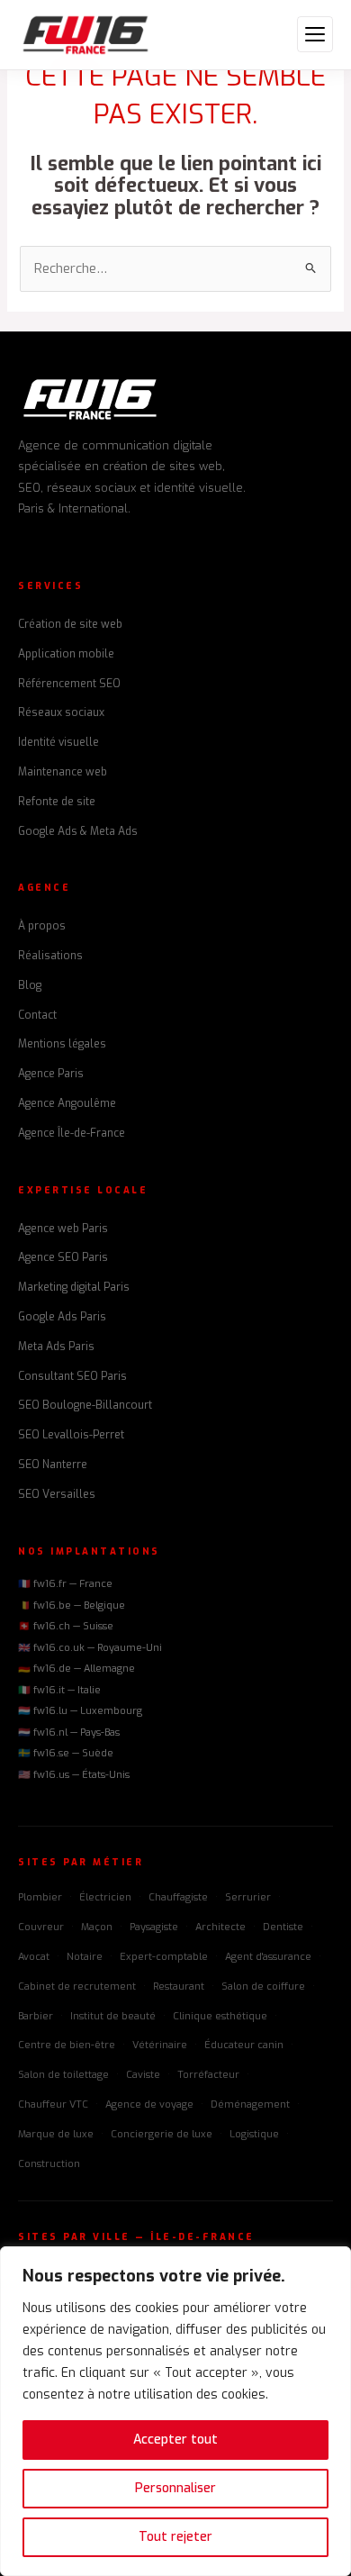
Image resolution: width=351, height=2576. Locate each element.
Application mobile (66, 654)
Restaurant (179, 1986)
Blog (30, 985)
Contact (37, 1015)
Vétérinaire (160, 2045)
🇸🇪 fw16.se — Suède (66, 1753)
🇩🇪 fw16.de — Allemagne (76, 1669)
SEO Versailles (57, 1494)
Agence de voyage (149, 2104)
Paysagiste (154, 1927)
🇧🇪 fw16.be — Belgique (72, 1605)
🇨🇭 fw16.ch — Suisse (66, 1626)
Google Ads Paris (62, 1317)
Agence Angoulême (67, 1103)
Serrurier (248, 1897)
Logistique (254, 2134)
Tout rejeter (175, 2537)
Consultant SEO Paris (72, 1376)
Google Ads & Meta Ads (78, 831)
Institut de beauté (113, 2016)
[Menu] (315, 34)
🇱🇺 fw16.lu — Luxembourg (80, 1711)
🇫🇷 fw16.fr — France (65, 1584)
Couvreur (41, 1927)
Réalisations (50, 956)
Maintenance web (63, 772)
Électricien (105, 1897)
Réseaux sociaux (61, 712)
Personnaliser (175, 2488)
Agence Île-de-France (72, 1133)
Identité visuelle (58, 742)
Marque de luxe (56, 2134)
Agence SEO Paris (63, 1257)
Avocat (34, 1957)
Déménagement (250, 2104)
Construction (49, 2164)
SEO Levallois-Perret (71, 1435)
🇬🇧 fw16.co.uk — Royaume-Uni (90, 1648)
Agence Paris (51, 1074)
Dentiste (283, 1927)
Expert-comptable (164, 1957)
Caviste (143, 2075)
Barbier (36, 2016)
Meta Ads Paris (56, 1347)
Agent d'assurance (268, 1957)
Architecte (220, 1927)
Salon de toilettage (63, 2075)
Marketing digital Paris (74, 1287)
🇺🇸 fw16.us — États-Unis (74, 1775)
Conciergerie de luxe (162, 2134)
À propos (42, 926)
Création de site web (70, 624)
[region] (175, 2411)
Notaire (85, 1957)
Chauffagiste (178, 1897)
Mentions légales (62, 1044)
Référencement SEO (69, 684)
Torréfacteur (208, 2075)
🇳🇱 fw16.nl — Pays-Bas (69, 1732)
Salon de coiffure (263, 1986)
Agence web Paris (63, 1229)
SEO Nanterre (53, 1465)
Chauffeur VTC (53, 2104)
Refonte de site (57, 802)
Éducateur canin (244, 2045)
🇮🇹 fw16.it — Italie (59, 1690)
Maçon (97, 1927)
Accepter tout (175, 2440)
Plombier (40, 1897)
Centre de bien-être (67, 2045)
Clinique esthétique (220, 2016)
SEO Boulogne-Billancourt (85, 1405)
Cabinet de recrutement (77, 1986)
